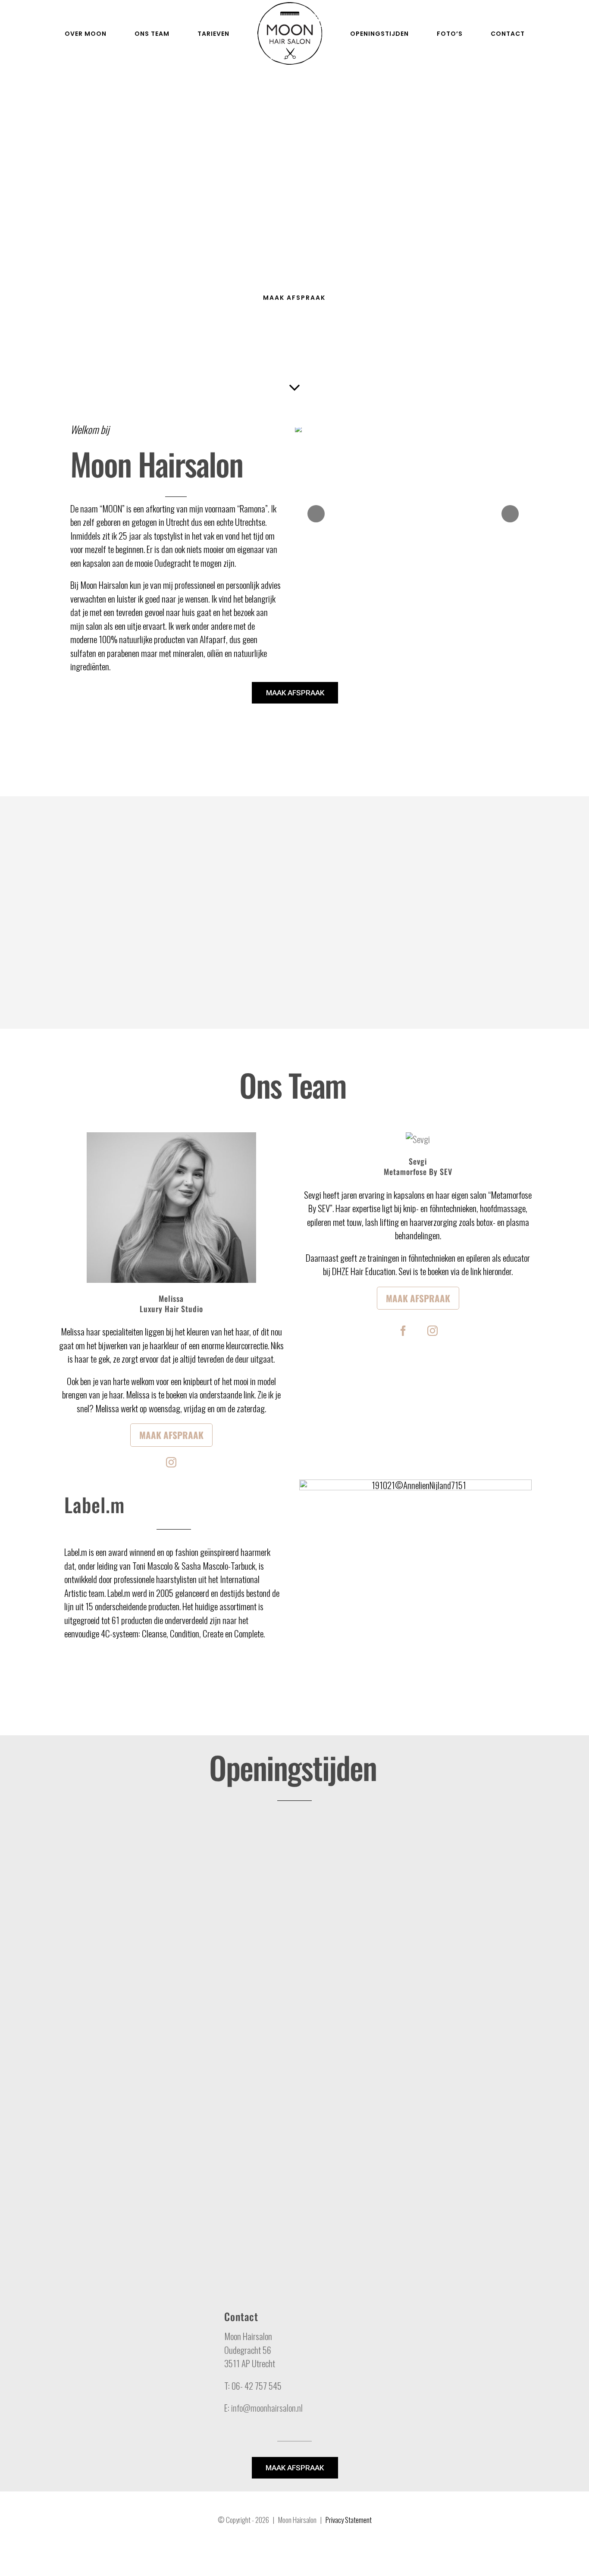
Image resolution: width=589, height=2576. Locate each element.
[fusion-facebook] (403, 1331)
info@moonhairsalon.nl (267, 2408)
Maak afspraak (171, 1435)
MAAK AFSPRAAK (295, 693)
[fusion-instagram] (171, 1462)
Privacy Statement (349, 2520)
